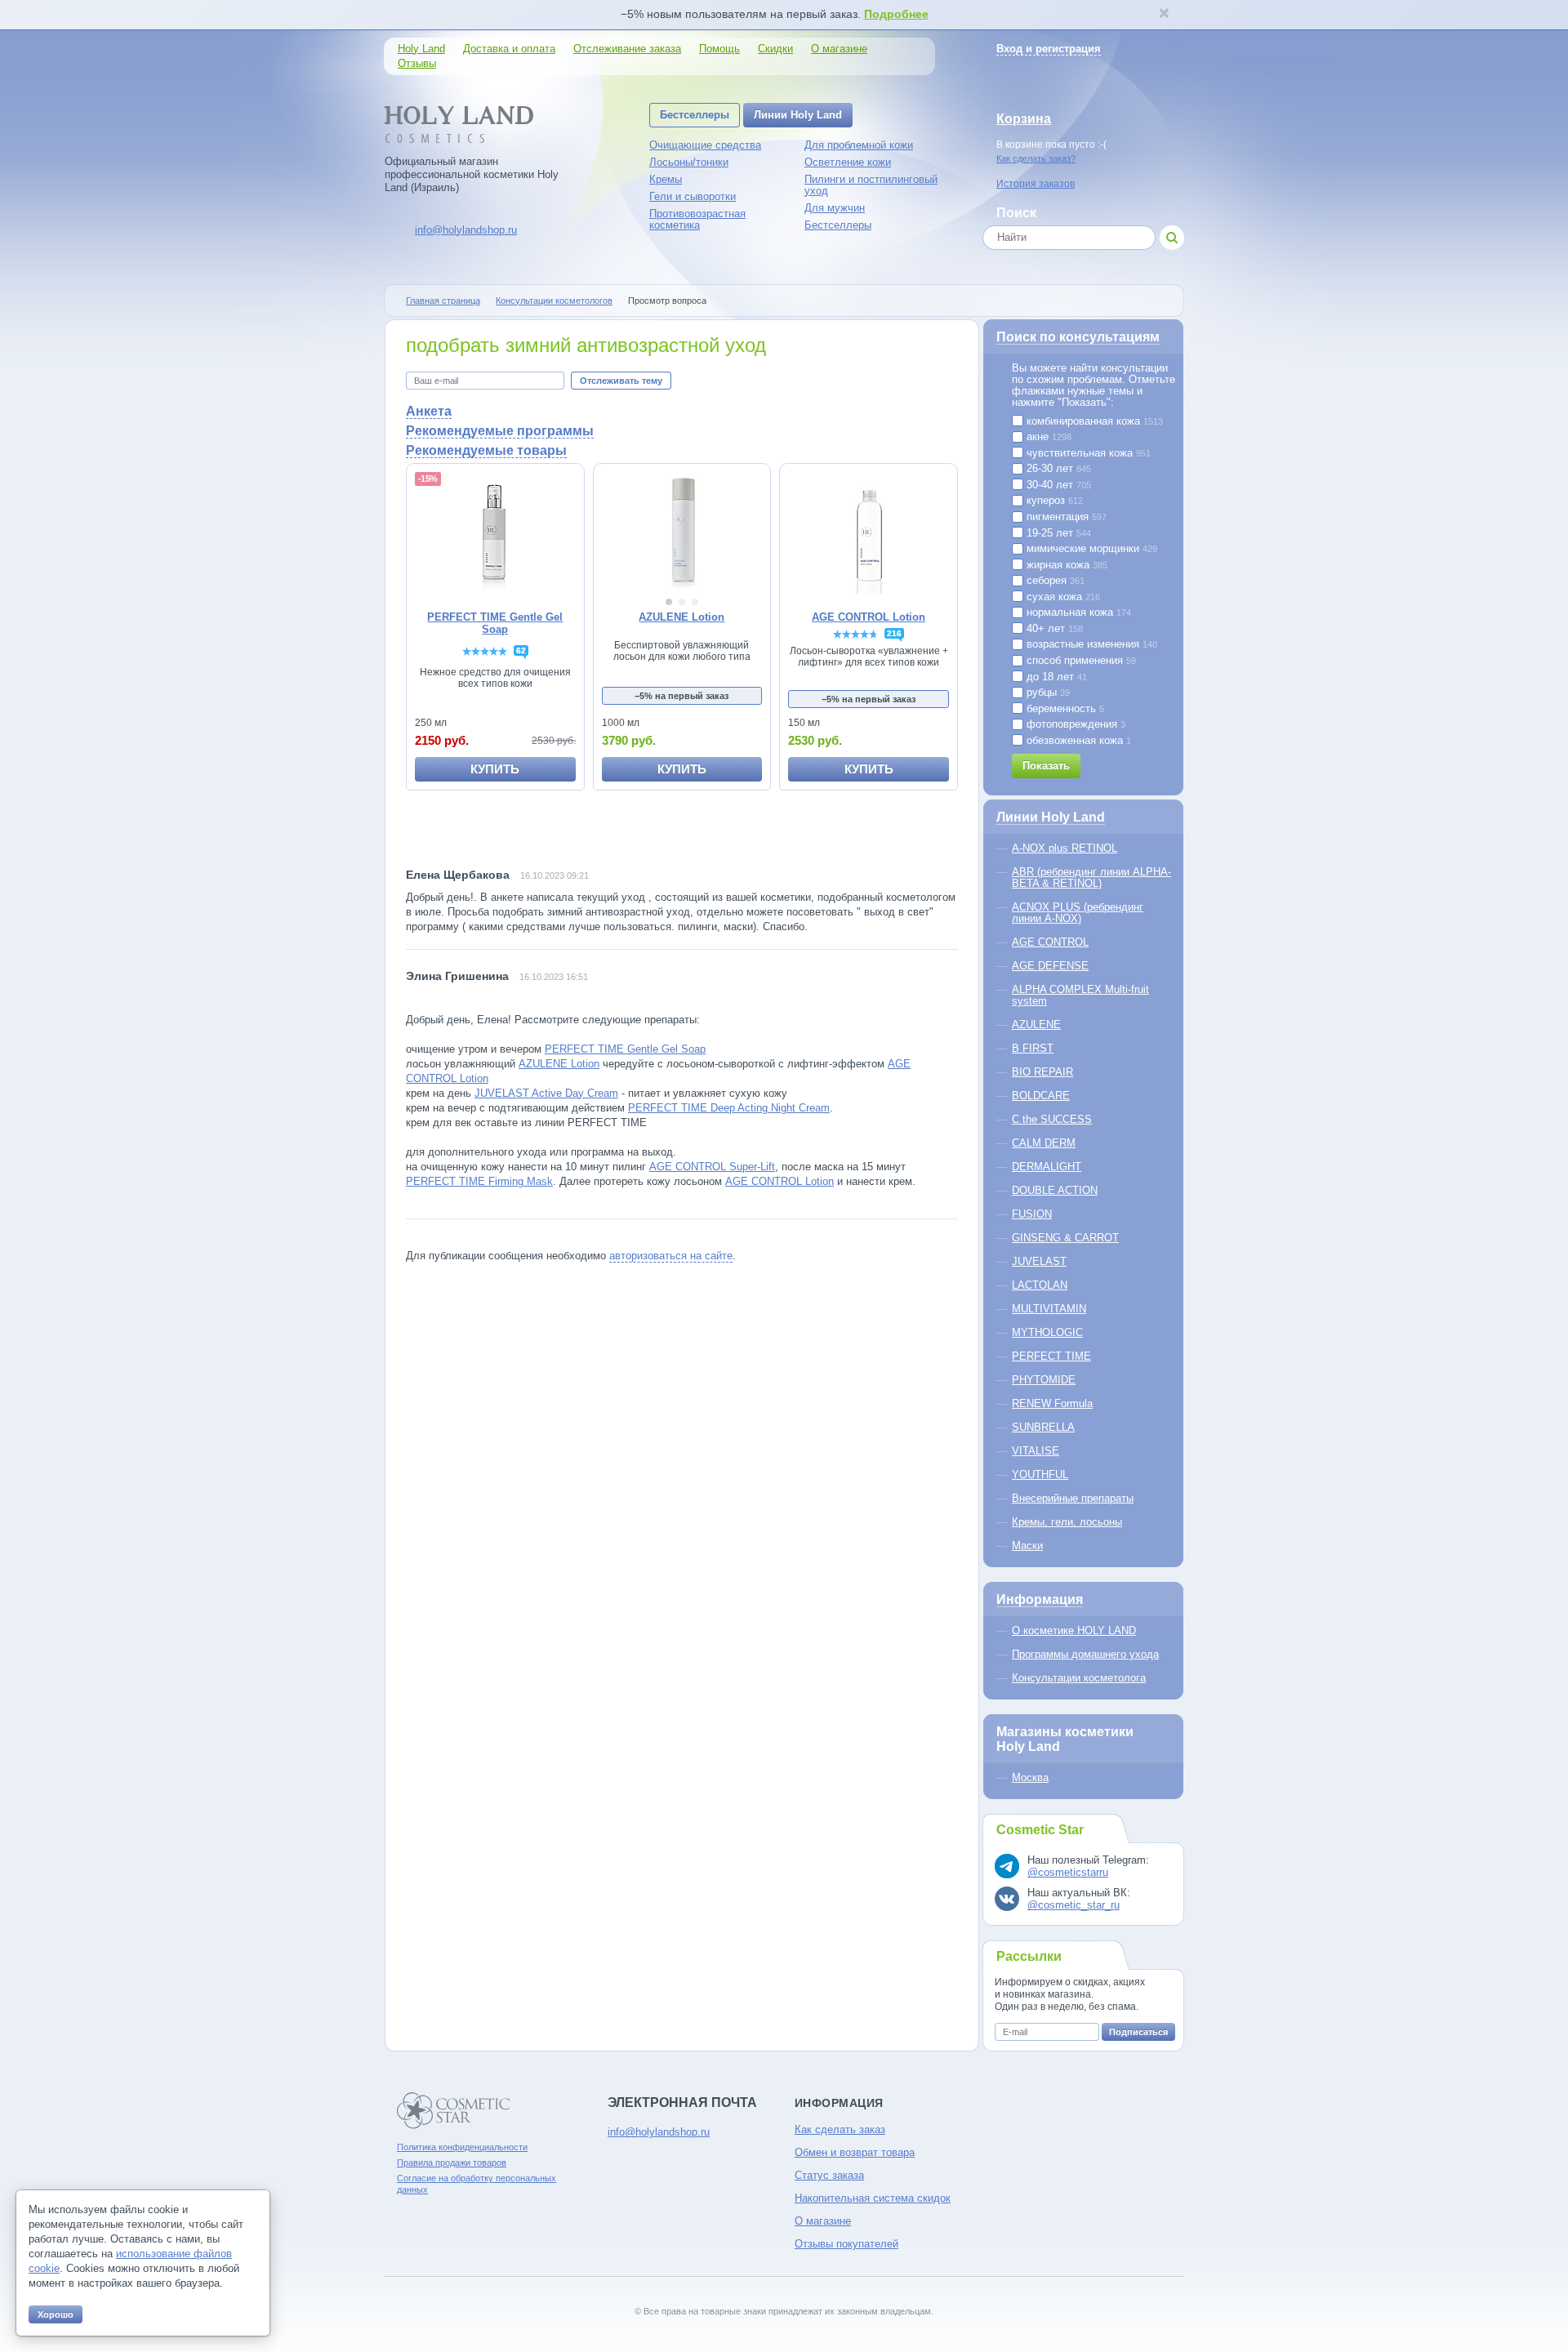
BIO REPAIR (1042, 1072)
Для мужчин (835, 208)
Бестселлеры (695, 115)
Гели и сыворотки (693, 196)
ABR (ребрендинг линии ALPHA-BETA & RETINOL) (1091, 878)
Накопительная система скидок (873, 2198)
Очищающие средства (705, 145)
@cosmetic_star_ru (1074, 1905)
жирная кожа (1065, 565)
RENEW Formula (1052, 1403)
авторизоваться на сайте (671, 1256)
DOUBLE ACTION (1055, 1190)
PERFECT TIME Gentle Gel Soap (625, 1049)
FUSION (1032, 1214)
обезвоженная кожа (1077, 741)
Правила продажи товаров (452, 2163)
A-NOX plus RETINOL (1065, 848)
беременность (1064, 709)
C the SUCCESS (1052, 1119)
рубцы (1047, 693)
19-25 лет (1057, 533)
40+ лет (1053, 629)
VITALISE (1036, 1451)
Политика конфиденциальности (462, 2147)
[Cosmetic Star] (454, 2111)
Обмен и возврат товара (855, 2152)
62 (521, 650)
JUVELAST (1039, 1261)
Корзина (1024, 119)
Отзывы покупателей (846, 2244)
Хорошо (56, 2314)
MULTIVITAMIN (1049, 1309)
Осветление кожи (848, 162)
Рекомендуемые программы (500, 431)
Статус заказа (829, 2175)
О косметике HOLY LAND (1074, 1630)
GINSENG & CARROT (1065, 1238)
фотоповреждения (1074, 724)
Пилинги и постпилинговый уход (871, 185)
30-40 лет (1057, 485)
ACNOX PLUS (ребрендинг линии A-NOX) (1078, 913)
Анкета (429, 411)
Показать (1046, 766)
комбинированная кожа (1093, 421)
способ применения (1080, 661)
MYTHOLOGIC (1047, 1332)
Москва (1030, 1777)
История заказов (1036, 184)
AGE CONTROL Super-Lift (712, 1167)
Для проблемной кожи (859, 145)
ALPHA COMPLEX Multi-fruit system (1080, 995)
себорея (1054, 581)
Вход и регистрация (1049, 49)
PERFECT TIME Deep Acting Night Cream (729, 1108)
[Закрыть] (1164, 15)
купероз (1053, 501)
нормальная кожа (1077, 612)
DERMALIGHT (1047, 1167)
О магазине (839, 49)
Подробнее (896, 14)
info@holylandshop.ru (466, 230)
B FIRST (1033, 1048)
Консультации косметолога (1079, 1678)
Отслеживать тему (621, 381)
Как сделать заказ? (1036, 158)
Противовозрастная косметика (697, 219)
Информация (1040, 1599)
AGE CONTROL (1050, 942)
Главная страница (443, 301)
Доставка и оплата (509, 49)
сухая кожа (1062, 597)
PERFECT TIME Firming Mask (479, 1181)
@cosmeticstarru (1068, 1872)
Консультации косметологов (554, 301)
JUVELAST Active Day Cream (546, 1093)
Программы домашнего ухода (1085, 1654)
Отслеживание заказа (627, 49)
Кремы (666, 179)
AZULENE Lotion (559, 1064)
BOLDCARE (1041, 1096)
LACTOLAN (1040, 1285)
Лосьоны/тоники (689, 162)
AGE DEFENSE (1050, 966)
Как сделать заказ (840, 2129)
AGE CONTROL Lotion (780, 1181)
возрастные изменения (1090, 644)
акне (1047, 437)
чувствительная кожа (1087, 453)
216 (894, 633)
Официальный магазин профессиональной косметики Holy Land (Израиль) (472, 174)
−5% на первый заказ (682, 696)
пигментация (1065, 517)
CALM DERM (1044, 1143)
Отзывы (417, 63)
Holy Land (421, 49)
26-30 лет (1057, 469)
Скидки (775, 49)
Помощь (719, 49)
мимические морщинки (1090, 549)
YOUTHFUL (1040, 1474)
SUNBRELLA (1043, 1427)
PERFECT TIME (1051, 1356)
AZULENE (1036, 1025)
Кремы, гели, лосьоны (1067, 1522)
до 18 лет (1055, 677)
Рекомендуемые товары (486, 450)
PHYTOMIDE (1044, 1380)
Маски (1027, 1546)
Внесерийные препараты (1073, 1498)
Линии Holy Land (798, 115)
